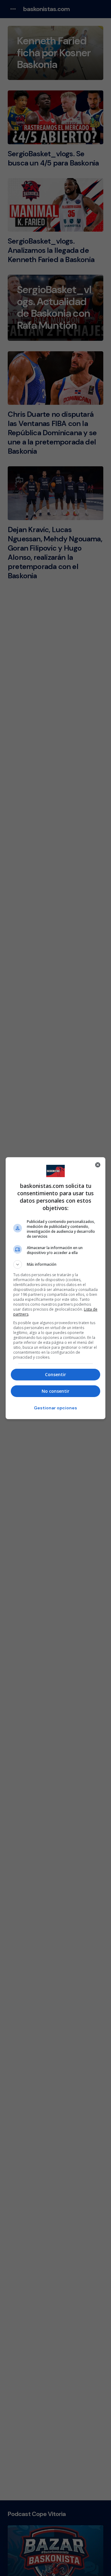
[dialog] (55, 1288)
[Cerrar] (98, 1165)
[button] (55, 1264)
